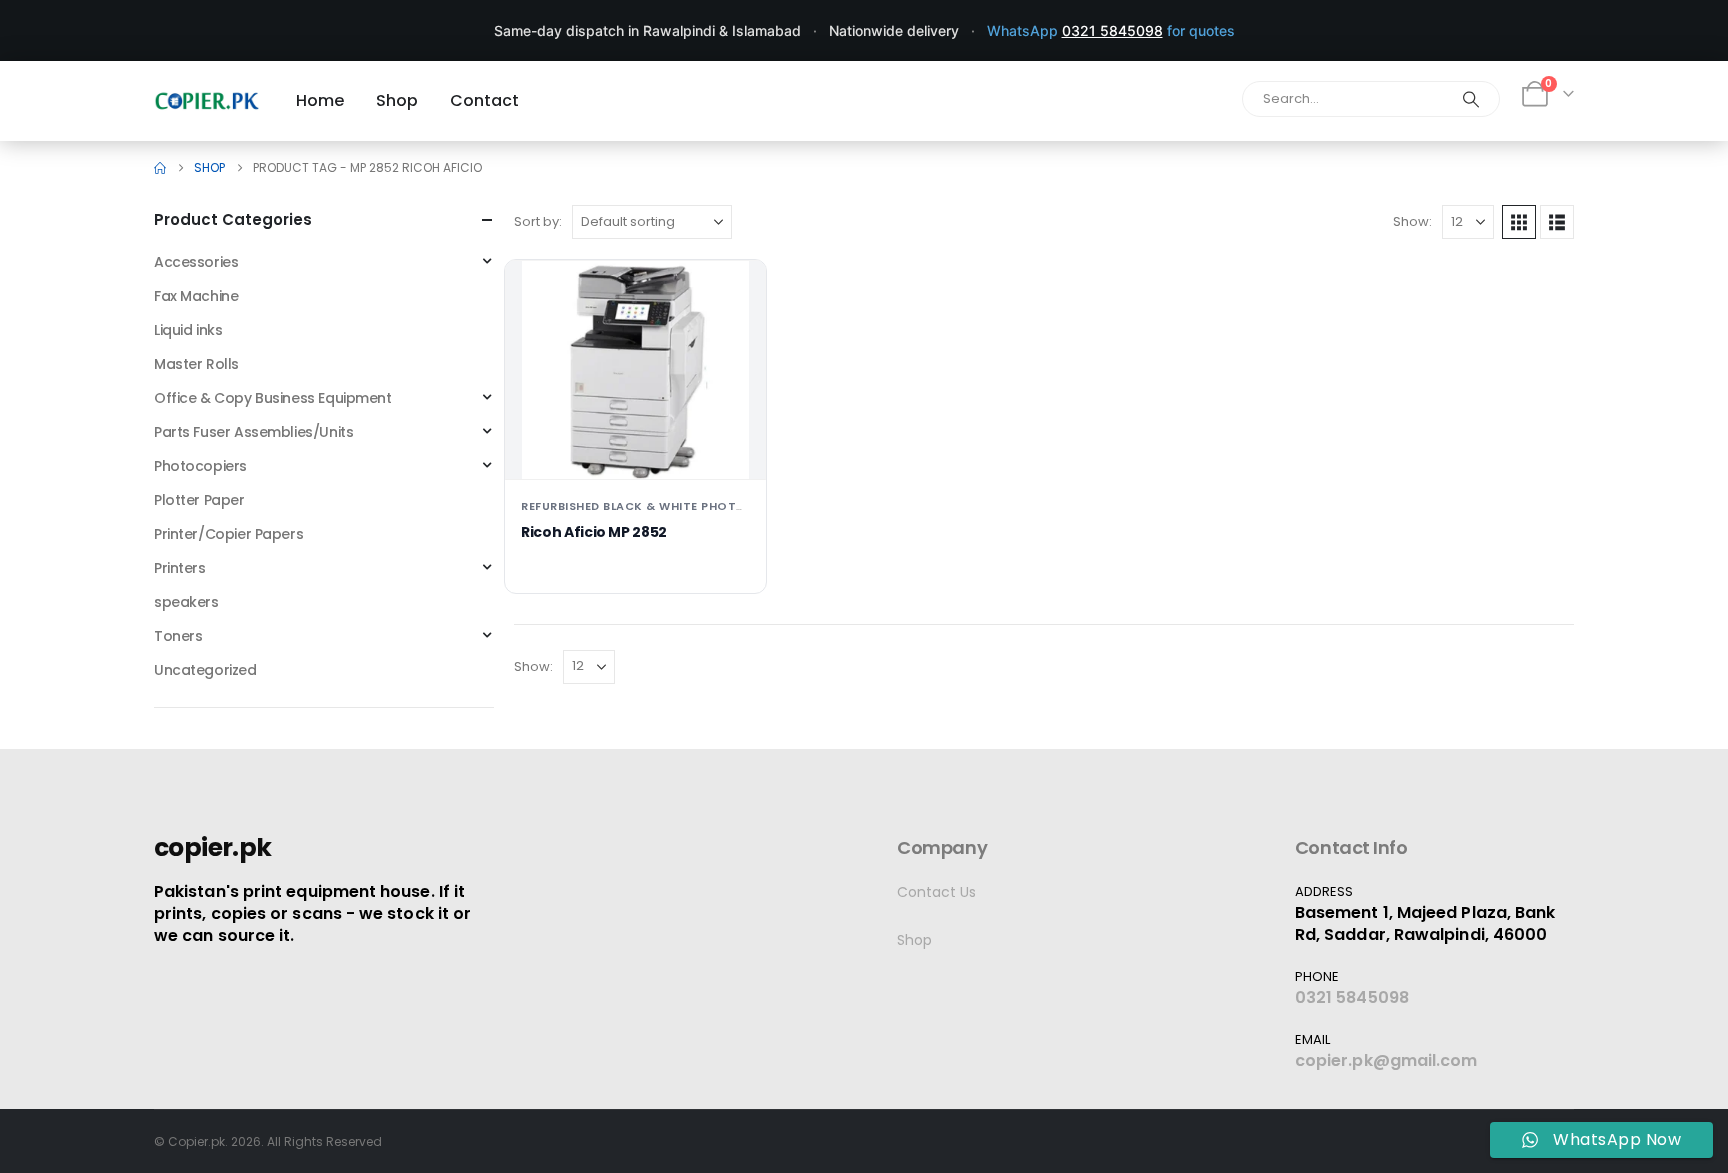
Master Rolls (196, 364)
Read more (635, 447)
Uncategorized (205, 670)
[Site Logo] (207, 100)
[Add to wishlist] (735, 291)
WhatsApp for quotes (1111, 30)
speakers (186, 602)
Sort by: (538, 221)
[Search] (1471, 99)
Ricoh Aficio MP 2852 (594, 532)
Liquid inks (188, 330)
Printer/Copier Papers (228, 534)
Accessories (196, 262)
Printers (180, 568)
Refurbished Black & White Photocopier (656, 506)
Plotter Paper (199, 500)
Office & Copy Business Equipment (273, 398)
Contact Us (936, 892)
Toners (178, 636)
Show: (1412, 221)
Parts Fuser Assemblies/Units (253, 432)
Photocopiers (200, 466)
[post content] (635, 370)
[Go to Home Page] (160, 168)
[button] (1519, 222)
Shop (914, 940)
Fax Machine (196, 296)
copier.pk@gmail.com (1386, 1060)
